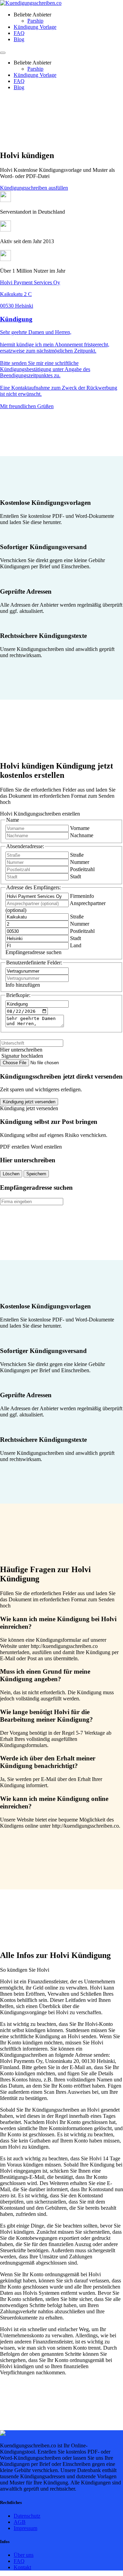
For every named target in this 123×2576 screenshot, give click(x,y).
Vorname (80, 828)
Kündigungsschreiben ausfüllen (34, 188)
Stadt (76, 876)
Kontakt (22, 2567)
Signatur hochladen (22, 1056)
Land (76, 945)
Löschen (11, 1174)
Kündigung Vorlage (35, 27)
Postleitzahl (82, 869)
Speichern (36, 1174)
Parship (35, 21)
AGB (20, 2522)
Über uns (24, 2555)
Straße (77, 855)
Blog (19, 39)
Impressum (25, 2528)
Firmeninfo (82, 896)
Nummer (80, 862)
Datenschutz (27, 2516)
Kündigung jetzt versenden (29, 1102)
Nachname (82, 835)
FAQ (19, 33)
